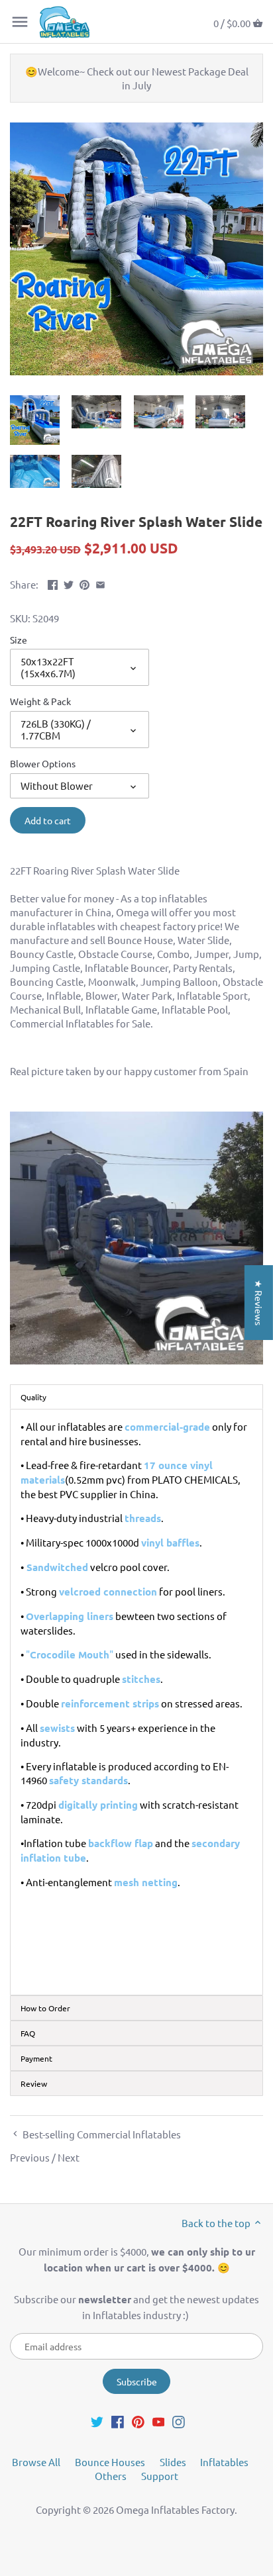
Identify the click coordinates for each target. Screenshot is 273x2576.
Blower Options (43, 763)
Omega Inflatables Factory (175, 2509)
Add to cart (48, 820)
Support (160, 2476)
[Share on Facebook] (53, 583)
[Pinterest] (138, 2420)
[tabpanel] (136, 1702)
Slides (173, 2462)
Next (69, 2157)
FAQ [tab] (28, 2033)
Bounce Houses (110, 2462)
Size (19, 640)
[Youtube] (159, 2420)
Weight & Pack (40, 701)
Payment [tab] (36, 2058)
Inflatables (224, 2462)
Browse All (36, 2462)
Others (111, 2476)
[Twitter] (97, 2420)
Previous (30, 2157)
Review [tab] (34, 2083)
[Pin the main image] (84, 583)
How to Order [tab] (45, 2008)
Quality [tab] (33, 1397)
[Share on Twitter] (69, 583)
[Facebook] (118, 2420)
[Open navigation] (20, 22)
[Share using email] (100, 583)
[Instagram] (179, 2420)
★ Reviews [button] (259, 1302)
